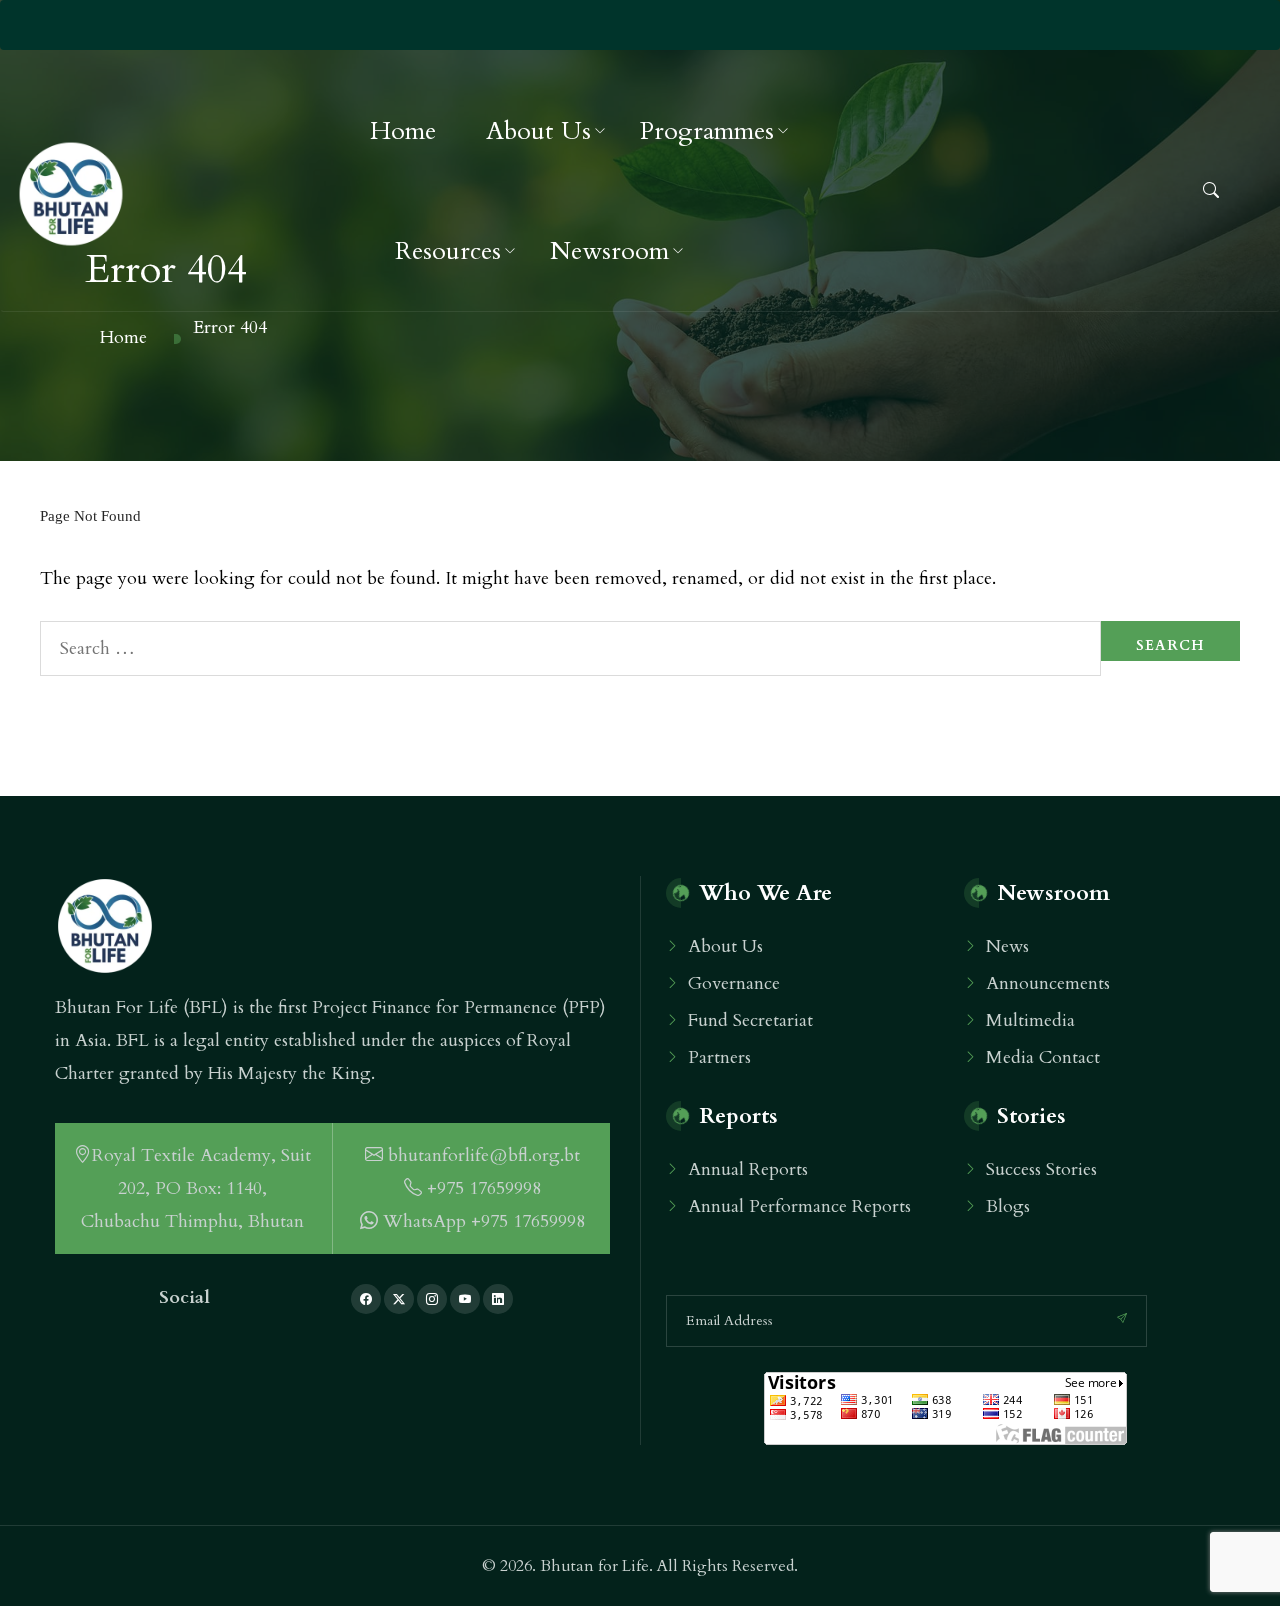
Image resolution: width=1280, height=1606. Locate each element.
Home (403, 131)
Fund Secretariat (750, 1020)
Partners (719, 1057)
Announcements (1048, 983)
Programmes (707, 131)
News (1007, 946)
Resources (448, 251)
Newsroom (609, 251)
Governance (734, 983)
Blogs (1008, 1206)
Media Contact (1043, 1057)
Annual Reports (748, 1169)
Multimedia (1030, 1020)
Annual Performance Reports (799, 1206)
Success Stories (1041, 1169)
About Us (538, 131)
